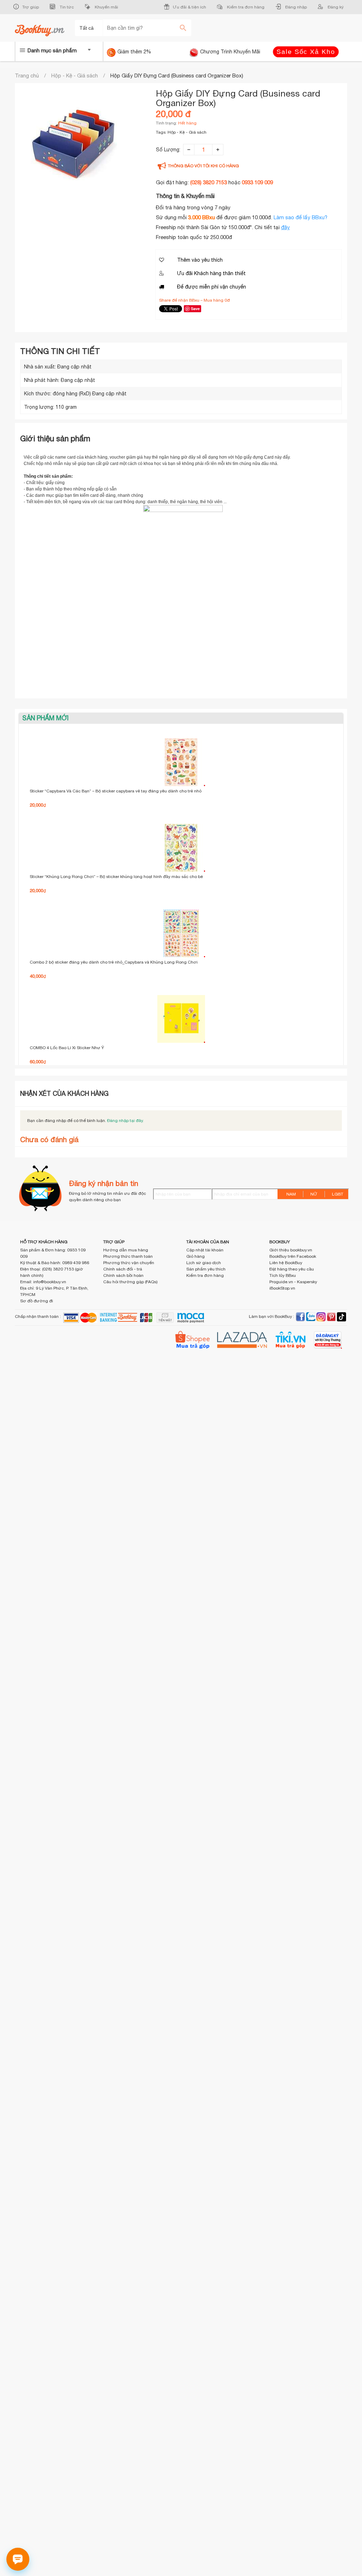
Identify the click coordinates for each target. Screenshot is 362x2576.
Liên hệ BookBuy (286, 1263)
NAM (291, 1194)
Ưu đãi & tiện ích (189, 7)
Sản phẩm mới (45, 718)
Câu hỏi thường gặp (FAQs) (130, 1282)
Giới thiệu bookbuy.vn (291, 1250)
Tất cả (87, 28)
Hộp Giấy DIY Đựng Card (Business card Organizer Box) (177, 75)
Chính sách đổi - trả (123, 1269)
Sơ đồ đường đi (37, 1301)
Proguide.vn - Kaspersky (293, 1282)
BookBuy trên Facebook (293, 1256)
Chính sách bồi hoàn (123, 1275)
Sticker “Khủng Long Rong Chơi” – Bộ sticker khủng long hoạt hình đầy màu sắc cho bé (116, 877)
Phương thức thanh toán (128, 1256)
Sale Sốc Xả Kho (306, 52)
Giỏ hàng (195, 1256)
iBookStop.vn (282, 1288)
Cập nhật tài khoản (205, 1250)
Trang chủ (27, 75)
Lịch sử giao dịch (204, 1263)
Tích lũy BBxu (283, 1275)
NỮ (314, 1194)
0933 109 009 (257, 182)
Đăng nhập (296, 7)
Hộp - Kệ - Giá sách (75, 75)
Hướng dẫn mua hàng (126, 1250)
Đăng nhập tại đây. (125, 1121)
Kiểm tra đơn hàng (245, 7)
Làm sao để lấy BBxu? (300, 217)
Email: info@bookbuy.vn (43, 1282)
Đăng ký (335, 7)
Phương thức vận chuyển (129, 1263)
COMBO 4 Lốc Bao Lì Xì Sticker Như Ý (67, 1048)
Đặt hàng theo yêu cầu (292, 1269)
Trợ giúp (31, 7)
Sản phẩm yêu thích (206, 1269)
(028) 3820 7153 (209, 182)
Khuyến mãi (106, 7)
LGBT (338, 1194)
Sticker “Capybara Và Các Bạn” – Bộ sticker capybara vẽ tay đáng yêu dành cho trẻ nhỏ (116, 791)
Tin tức (66, 7)
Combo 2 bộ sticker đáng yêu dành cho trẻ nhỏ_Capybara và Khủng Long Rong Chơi (114, 962)
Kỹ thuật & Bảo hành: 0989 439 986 (55, 1263)
